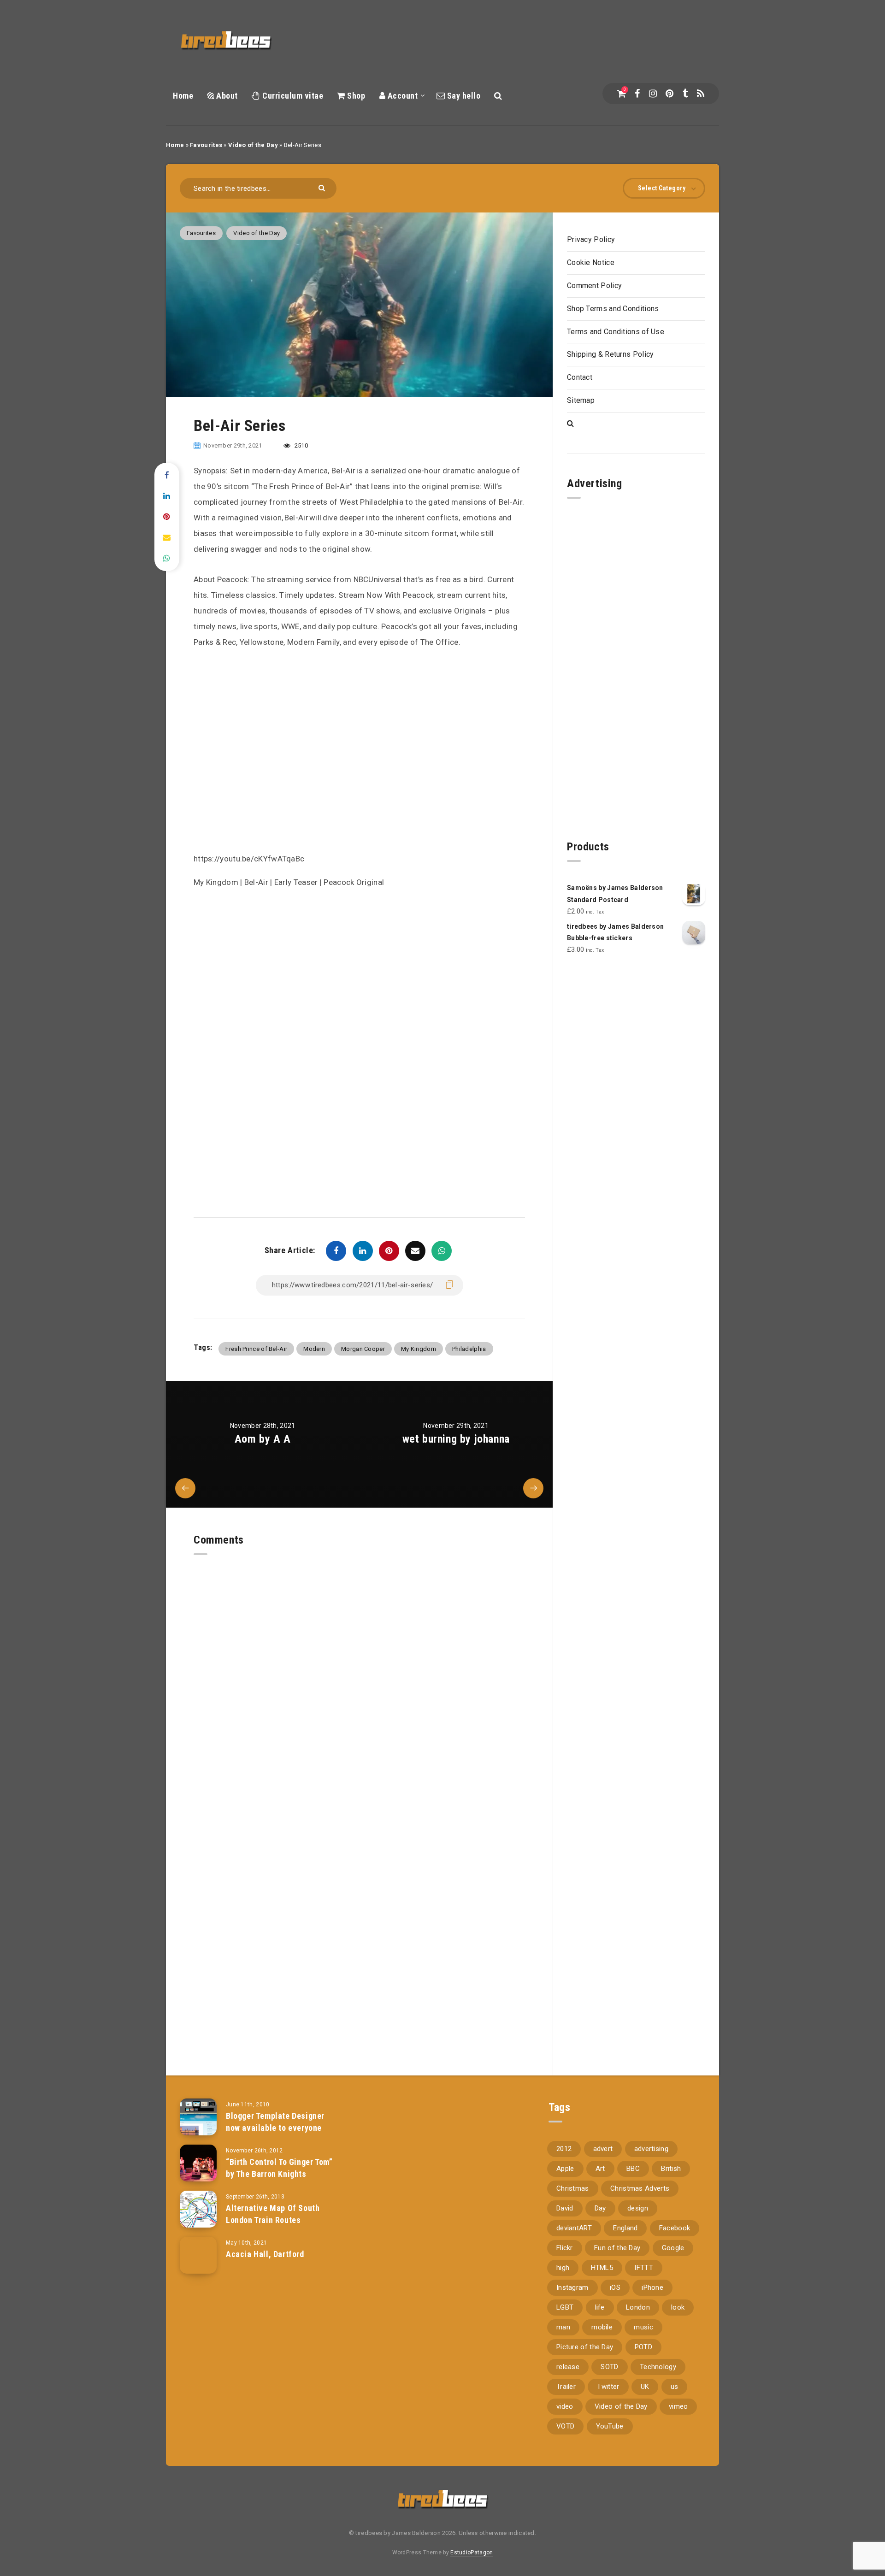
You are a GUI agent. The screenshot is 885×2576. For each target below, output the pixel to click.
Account (401, 96)
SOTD (609, 2367)
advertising (651, 2149)
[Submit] (323, 187)
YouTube (610, 2426)
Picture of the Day (585, 2347)
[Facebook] (637, 94)
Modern (314, 1349)
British (671, 2169)
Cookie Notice (591, 262)
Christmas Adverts (640, 2188)
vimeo (678, 2406)
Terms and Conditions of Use (616, 332)
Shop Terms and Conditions (613, 309)
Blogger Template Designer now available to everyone (275, 2122)
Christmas (573, 2188)
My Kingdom (419, 1349)
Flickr (565, 2248)
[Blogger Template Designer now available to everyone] (198, 2117)
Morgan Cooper (363, 1349)
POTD (643, 2347)
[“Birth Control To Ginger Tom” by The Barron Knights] (198, 2163)
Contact (580, 377)
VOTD (565, 2426)
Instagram (572, 2287)
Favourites (206, 145)
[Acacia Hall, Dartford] (198, 2255)
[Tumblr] (685, 94)
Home (183, 96)
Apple (565, 2169)
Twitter (608, 2387)
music (643, 2327)
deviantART (574, 2228)
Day (600, 2208)
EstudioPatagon (472, 2552)
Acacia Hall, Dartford (265, 2254)
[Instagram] (653, 94)
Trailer (566, 2387)
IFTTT (644, 2268)
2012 (564, 2149)
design (638, 2208)
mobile (602, 2327)
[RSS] (701, 94)
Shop (355, 96)
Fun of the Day (617, 2248)
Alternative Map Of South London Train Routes (273, 2214)
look (678, 2307)
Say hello (463, 96)
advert (603, 2149)
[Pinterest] (670, 94)
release (568, 2367)
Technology (658, 2367)
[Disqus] (359, 1670)
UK (645, 2387)
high (563, 2268)
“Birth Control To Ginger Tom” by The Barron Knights (279, 2168)
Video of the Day (253, 145)
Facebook (675, 2228)
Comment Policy (594, 286)
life (600, 2307)
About (226, 96)
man (563, 2327)
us (675, 2387)
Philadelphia (469, 1349)
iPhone (652, 2287)
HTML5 (602, 2268)
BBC (633, 2169)
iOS (615, 2287)
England (625, 2228)
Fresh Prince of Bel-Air (256, 1349)
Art (600, 2169)
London (638, 2307)
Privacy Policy (591, 239)
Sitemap (581, 400)
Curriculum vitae (292, 96)
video (565, 2406)
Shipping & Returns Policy (611, 354)
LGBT (565, 2307)
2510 (300, 445)
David (565, 2208)
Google (673, 2248)
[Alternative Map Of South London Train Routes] (198, 2209)
